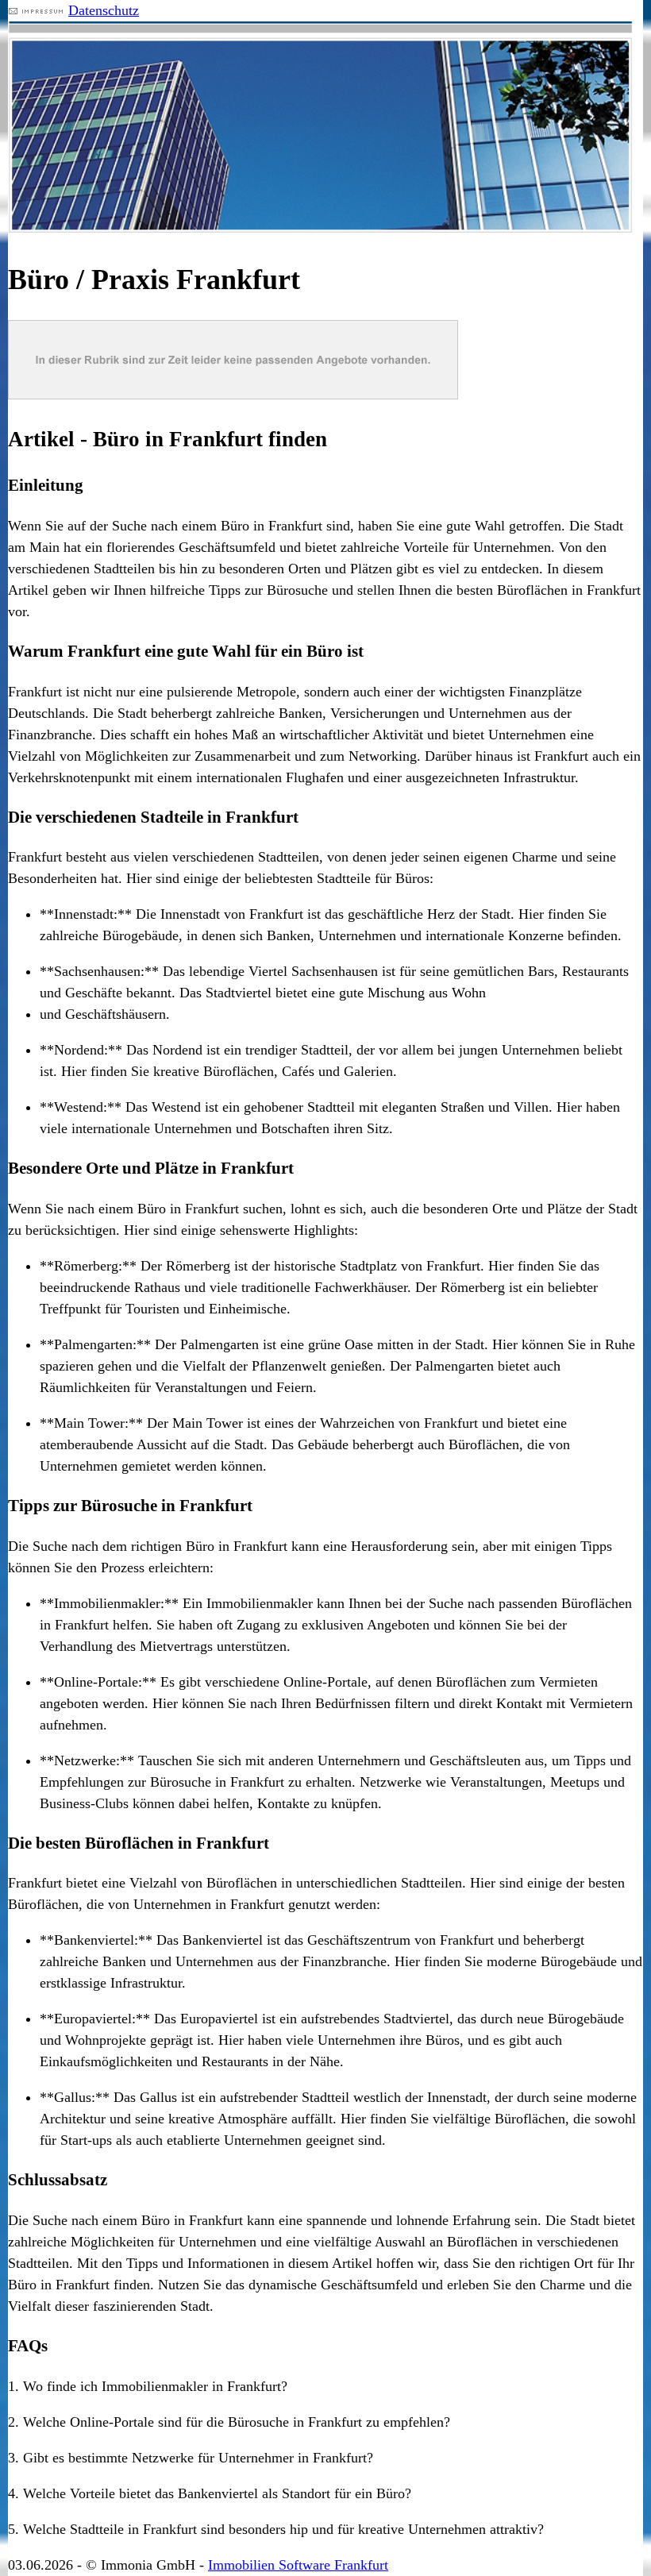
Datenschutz (104, 10)
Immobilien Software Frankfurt (298, 2565)
